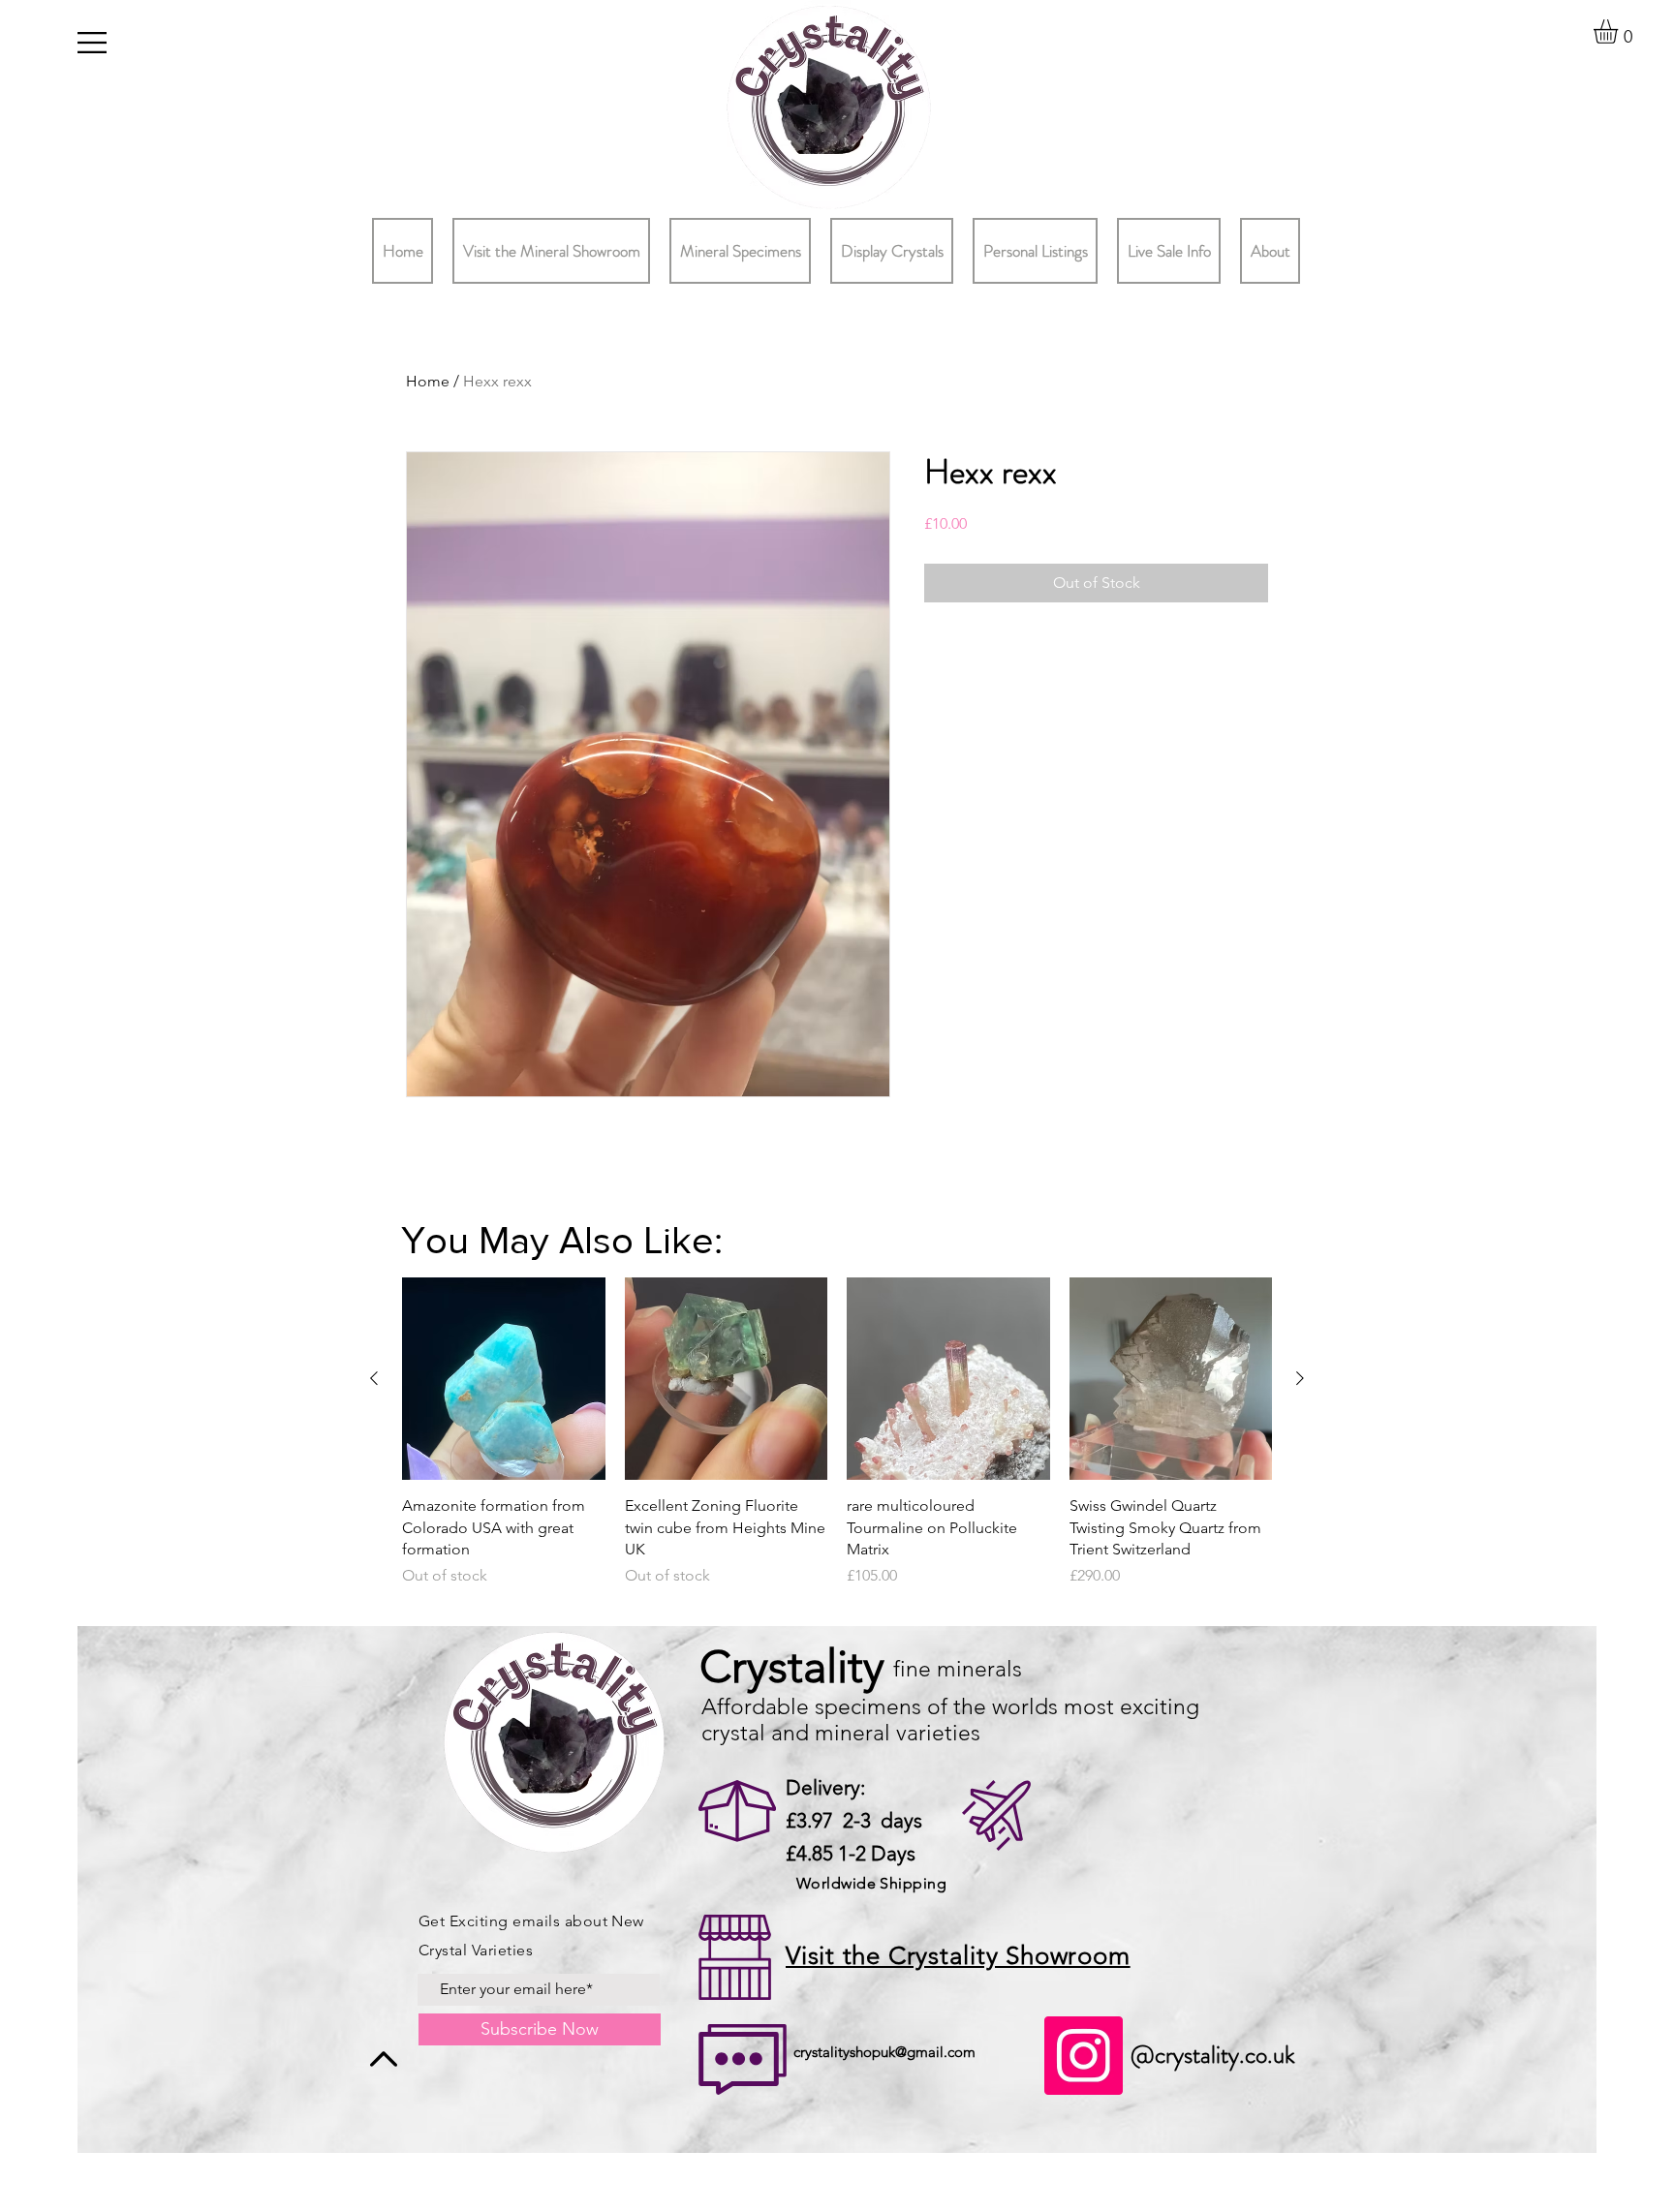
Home (428, 381)
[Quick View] (504, 1379)
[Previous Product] (374, 1378)
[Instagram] (1084, 2056)
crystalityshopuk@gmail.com (884, 2052)
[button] (92, 43)
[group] (837, 1444)
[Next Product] (1300, 1378)
